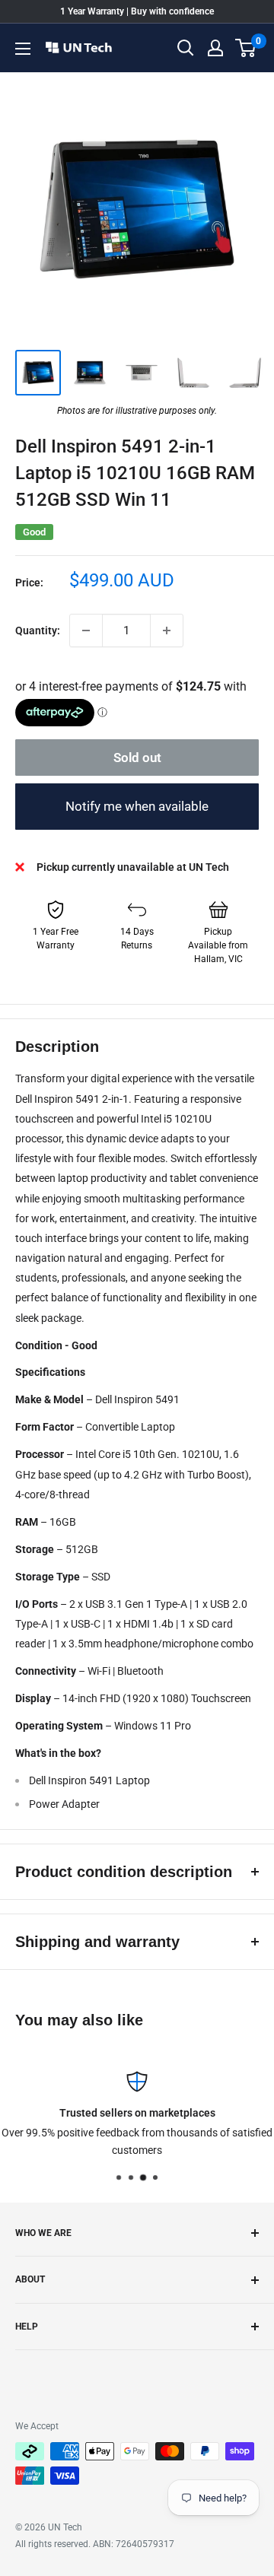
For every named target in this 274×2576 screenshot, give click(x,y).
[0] (246, 48)
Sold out (137, 758)
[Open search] (186, 48)
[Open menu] (23, 49)
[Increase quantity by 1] (167, 631)
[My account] (215, 48)
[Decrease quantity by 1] (86, 631)
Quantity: (38, 631)
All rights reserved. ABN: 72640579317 (95, 2544)
